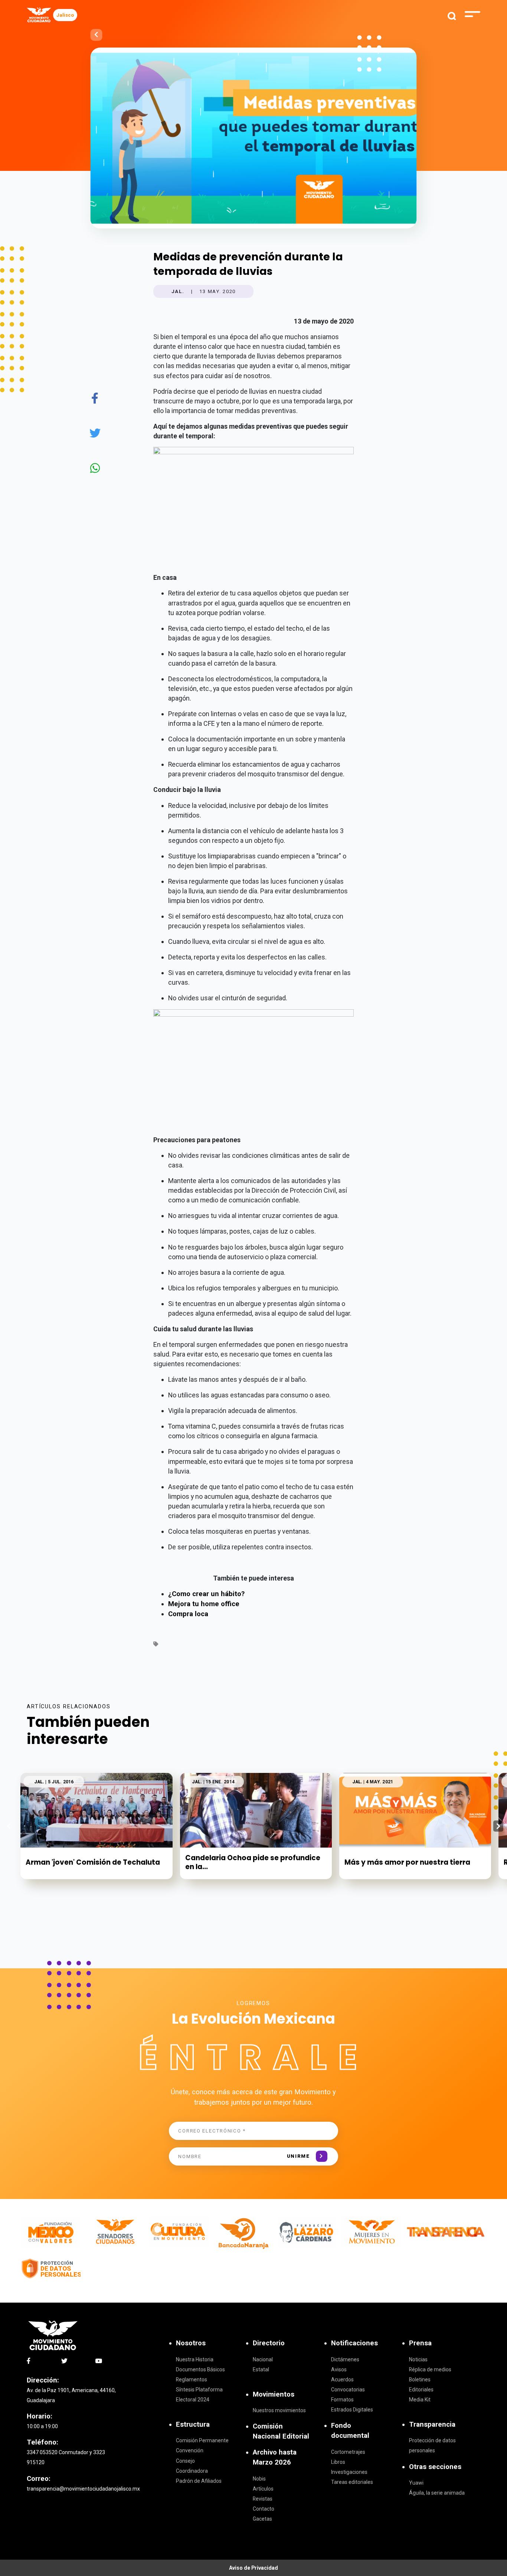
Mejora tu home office (204, 1604)
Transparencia (432, 2424)
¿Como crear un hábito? (206, 1594)
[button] (498, 1826)
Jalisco (65, 15)
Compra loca (188, 1614)
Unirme (298, 2156)
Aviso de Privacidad (253, 2568)
